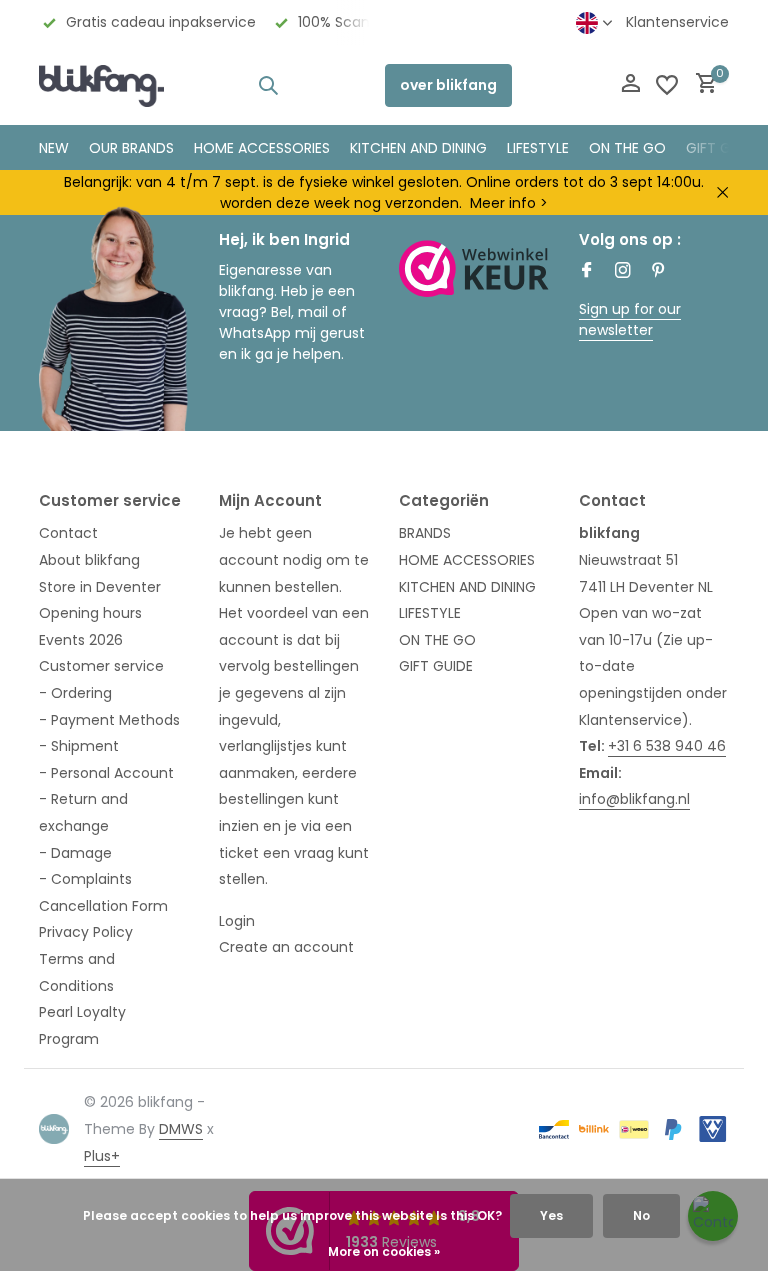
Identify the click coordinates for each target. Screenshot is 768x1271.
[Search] (268, 85)
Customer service (101, 666)
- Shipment (79, 746)
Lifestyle (538, 148)
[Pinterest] (659, 272)
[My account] (630, 85)
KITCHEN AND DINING (418, 148)
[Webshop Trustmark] (474, 268)
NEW (54, 148)
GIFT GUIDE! (725, 148)
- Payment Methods (109, 720)
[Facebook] (587, 272)
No (641, 1215)
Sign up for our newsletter (630, 319)
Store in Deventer (100, 587)
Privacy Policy (86, 932)
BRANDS (425, 533)
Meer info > (509, 203)
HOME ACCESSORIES (262, 148)
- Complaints (85, 879)
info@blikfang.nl (634, 799)
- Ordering (75, 693)
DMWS (181, 1129)
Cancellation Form (103, 906)
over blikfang (448, 85)
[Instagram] (623, 272)
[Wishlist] (667, 85)
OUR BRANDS (131, 148)
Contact (68, 533)
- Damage (75, 853)
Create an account (286, 947)
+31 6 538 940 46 (667, 746)
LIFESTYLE (430, 613)
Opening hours (90, 613)
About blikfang (89, 560)
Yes (551, 1215)
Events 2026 (81, 640)
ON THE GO (627, 148)
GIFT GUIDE (436, 666)
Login (237, 921)
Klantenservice (677, 22)
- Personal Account (106, 773)
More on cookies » (384, 1251)
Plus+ (102, 1156)
